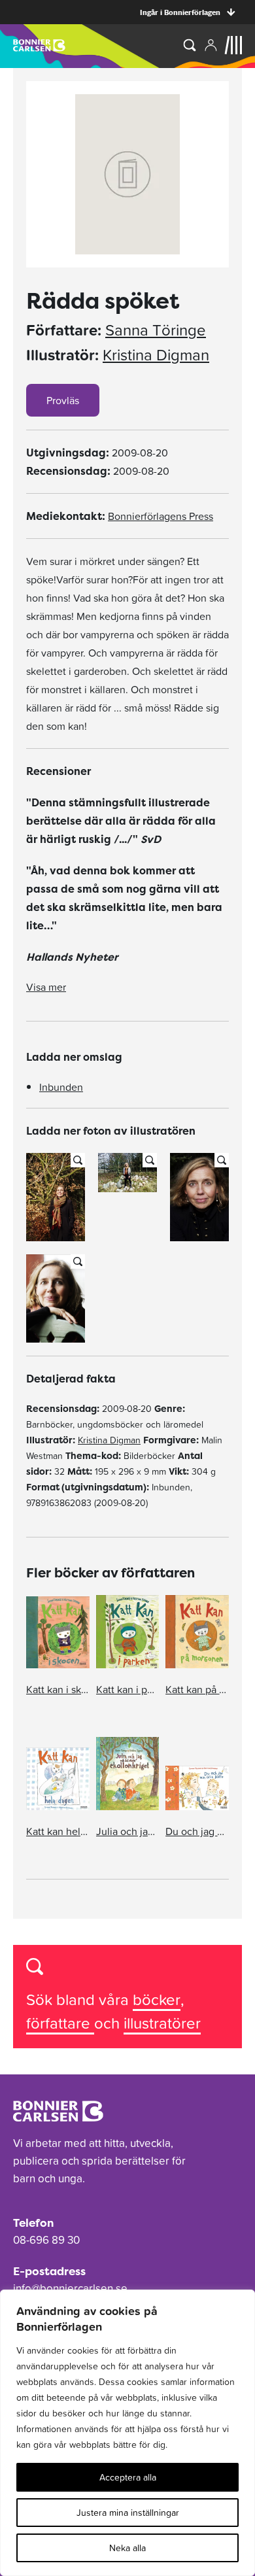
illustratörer (162, 2023)
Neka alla (127, 2548)
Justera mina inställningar (128, 2513)
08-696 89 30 (46, 2240)
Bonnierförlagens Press (161, 516)
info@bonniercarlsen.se (70, 2288)
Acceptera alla (128, 2477)
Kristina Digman (156, 355)
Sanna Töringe (156, 330)
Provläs (63, 400)
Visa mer (46, 987)
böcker (157, 2000)
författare (60, 2023)
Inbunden (61, 1087)
